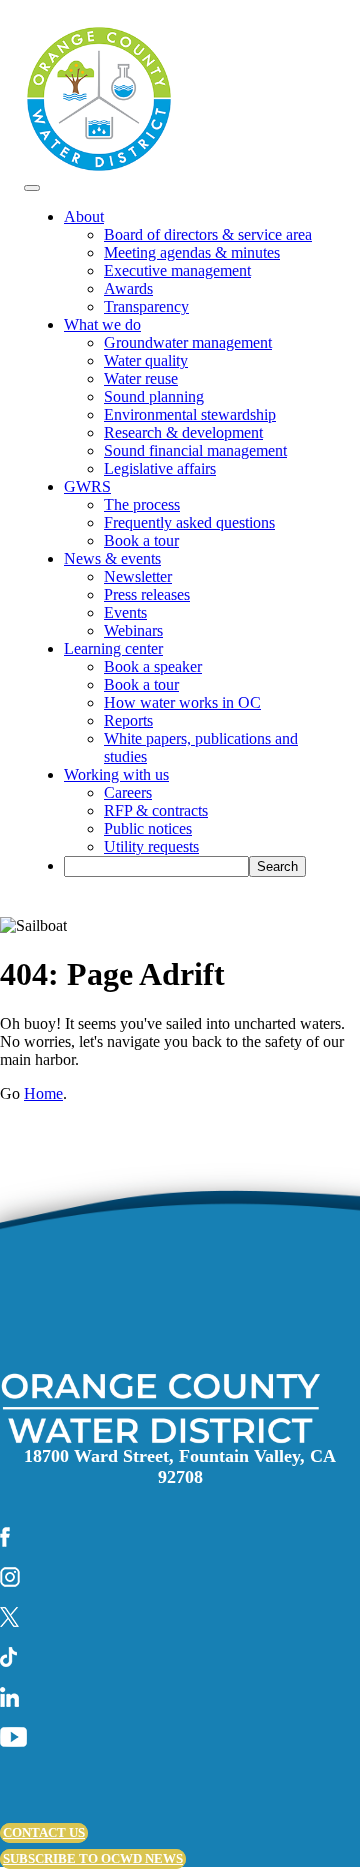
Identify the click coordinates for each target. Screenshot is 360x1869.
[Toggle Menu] (32, 188)
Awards (128, 288)
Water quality (146, 360)
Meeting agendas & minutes (192, 252)
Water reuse (141, 378)
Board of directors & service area (208, 234)
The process (142, 504)
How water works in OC (182, 702)
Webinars (133, 630)
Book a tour (141, 540)
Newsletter (138, 576)
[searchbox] (156, 866)
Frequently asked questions (189, 522)
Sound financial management (195, 450)
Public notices (148, 828)
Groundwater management (188, 342)
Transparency (146, 306)
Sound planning (154, 396)
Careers (128, 792)
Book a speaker (153, 666)
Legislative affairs (160, 468)
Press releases (147, 594)
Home (43, 1093)
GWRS (87, 486)
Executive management (177, 270)
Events (125, 612)
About (84, 216)
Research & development (183, 432)
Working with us (116, 774)
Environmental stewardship (190, 414)
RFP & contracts (156, 810)
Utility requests (151, 846)
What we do (102, 324)
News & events (112, 558)
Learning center (113, 648)
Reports (128, 720)
